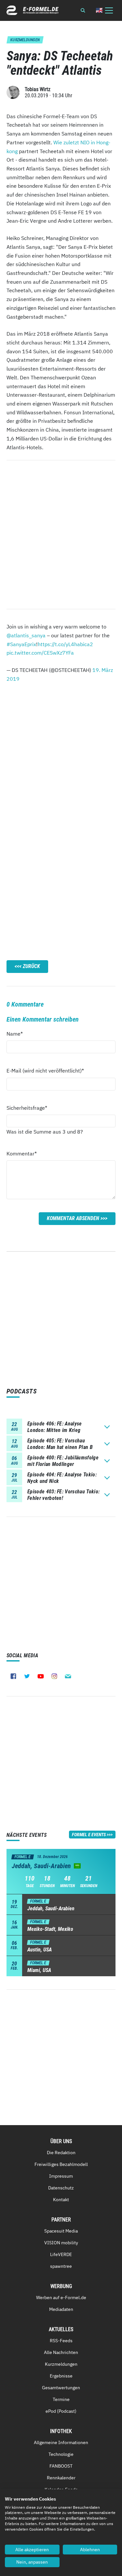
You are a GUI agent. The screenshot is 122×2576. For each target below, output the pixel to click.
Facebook (13, 1676)
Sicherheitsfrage (27, 1108)
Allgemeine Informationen (61, 2442)
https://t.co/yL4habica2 (65, 644)
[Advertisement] (61, 753)
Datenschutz (61, 2188)
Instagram (54, 1676)
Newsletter (68, 1676)
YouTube (41, 1676)
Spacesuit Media (61, 2231)
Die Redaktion (61, 2153)
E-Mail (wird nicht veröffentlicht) (45, 1070)
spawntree (61, 2266)
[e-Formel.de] (33, 10)
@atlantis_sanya (26, 635)
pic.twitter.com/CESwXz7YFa (40, 653)
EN (99, 10)
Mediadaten (61, 2309)
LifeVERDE (61, 2254)
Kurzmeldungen (61, 2364)
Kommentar (22, 1153)
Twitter (27, 1676)
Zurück (31, 966)
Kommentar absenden (73, 1218)
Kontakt (61, 2200)
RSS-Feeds (61, 2341)
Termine (61, 2399)
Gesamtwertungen (61, 2388)
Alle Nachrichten (61, 2352)
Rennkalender (61, 2478)
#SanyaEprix (21, 644)
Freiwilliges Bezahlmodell (61, 2164)
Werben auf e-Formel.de (61, 2298)
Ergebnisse (61, 2376)
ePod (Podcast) (61, 2411)
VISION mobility (61, 2243)
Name (18, 1034)
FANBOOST (61, 2466)
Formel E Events (89, 1835)
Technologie (61, 2454)
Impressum (61, 2176)
